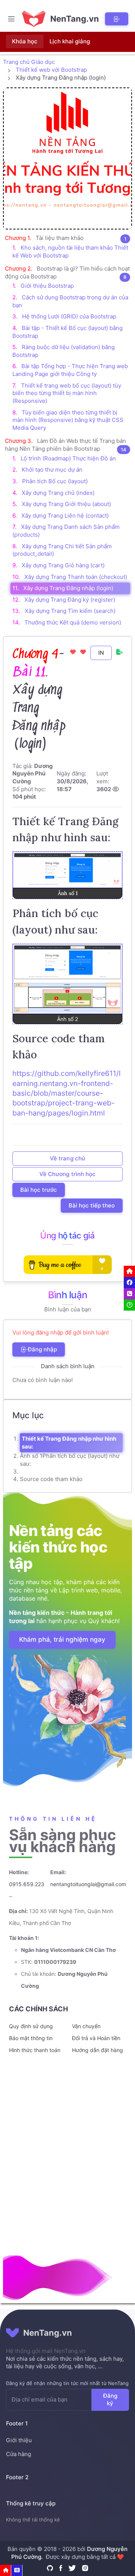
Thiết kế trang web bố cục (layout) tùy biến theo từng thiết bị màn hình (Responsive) (67, 393)
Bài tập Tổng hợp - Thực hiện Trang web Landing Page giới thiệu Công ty (70, 370)
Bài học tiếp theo (92, 1205)
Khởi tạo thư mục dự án (52, 470)
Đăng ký (110, 2399)
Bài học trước (39, 1190)
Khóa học (25, 41)
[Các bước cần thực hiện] (17, 2570)
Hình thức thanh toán (35, 2050)
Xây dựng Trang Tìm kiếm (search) (70, 611)
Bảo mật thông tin (31, 2038)
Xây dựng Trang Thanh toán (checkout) (76, 577)
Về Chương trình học (67, 1174)
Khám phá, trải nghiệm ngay (62, 1639)
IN (101, 652)
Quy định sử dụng (31, 2026)
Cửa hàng (19, 2454)
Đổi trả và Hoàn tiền (96, 2038)
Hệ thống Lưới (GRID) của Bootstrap (69, 316)
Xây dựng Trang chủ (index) (58, 493)
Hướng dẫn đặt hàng (97, 2050)
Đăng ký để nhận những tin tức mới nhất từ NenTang (67, 2383)
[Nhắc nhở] (6, 2570)
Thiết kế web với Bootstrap (51, 70)
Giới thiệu (19, 2440)
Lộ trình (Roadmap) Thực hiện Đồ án (68, 458)
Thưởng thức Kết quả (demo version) (73, 622)
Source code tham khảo (51, 1479)
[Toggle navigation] (11, 19)
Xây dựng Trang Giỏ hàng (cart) (63, 565)
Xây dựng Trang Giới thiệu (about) (66, 504)
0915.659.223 (27, 1884)
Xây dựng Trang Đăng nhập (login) (68, 588)
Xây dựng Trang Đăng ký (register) (70, 600)
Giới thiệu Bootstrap (47, 286)
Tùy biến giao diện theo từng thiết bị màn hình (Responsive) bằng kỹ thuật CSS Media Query (68, 420)
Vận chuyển (86, 2026)
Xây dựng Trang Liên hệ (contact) (65, 516)
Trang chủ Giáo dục (29, 62)
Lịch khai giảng (70, 41)
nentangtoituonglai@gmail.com (88, 1884)
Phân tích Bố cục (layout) (55, 481)
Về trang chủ (67, 1158)
